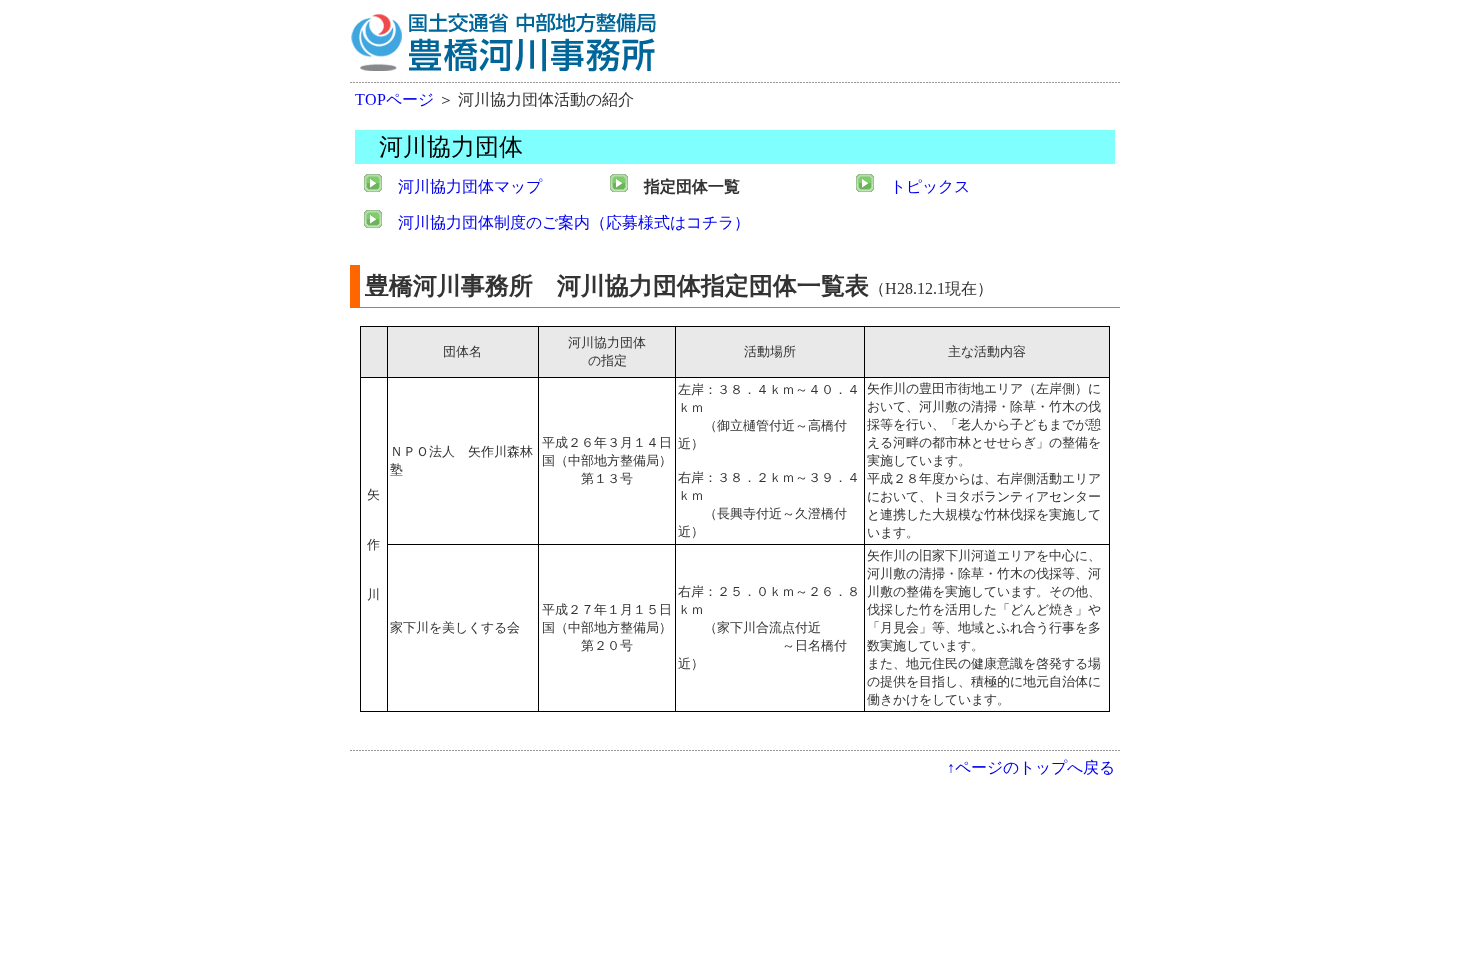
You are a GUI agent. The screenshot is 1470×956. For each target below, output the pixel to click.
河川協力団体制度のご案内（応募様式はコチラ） (574, 222)
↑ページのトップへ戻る (1031, 767)
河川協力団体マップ (470, 186)
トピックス (930, 186)
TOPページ (394, 99)
